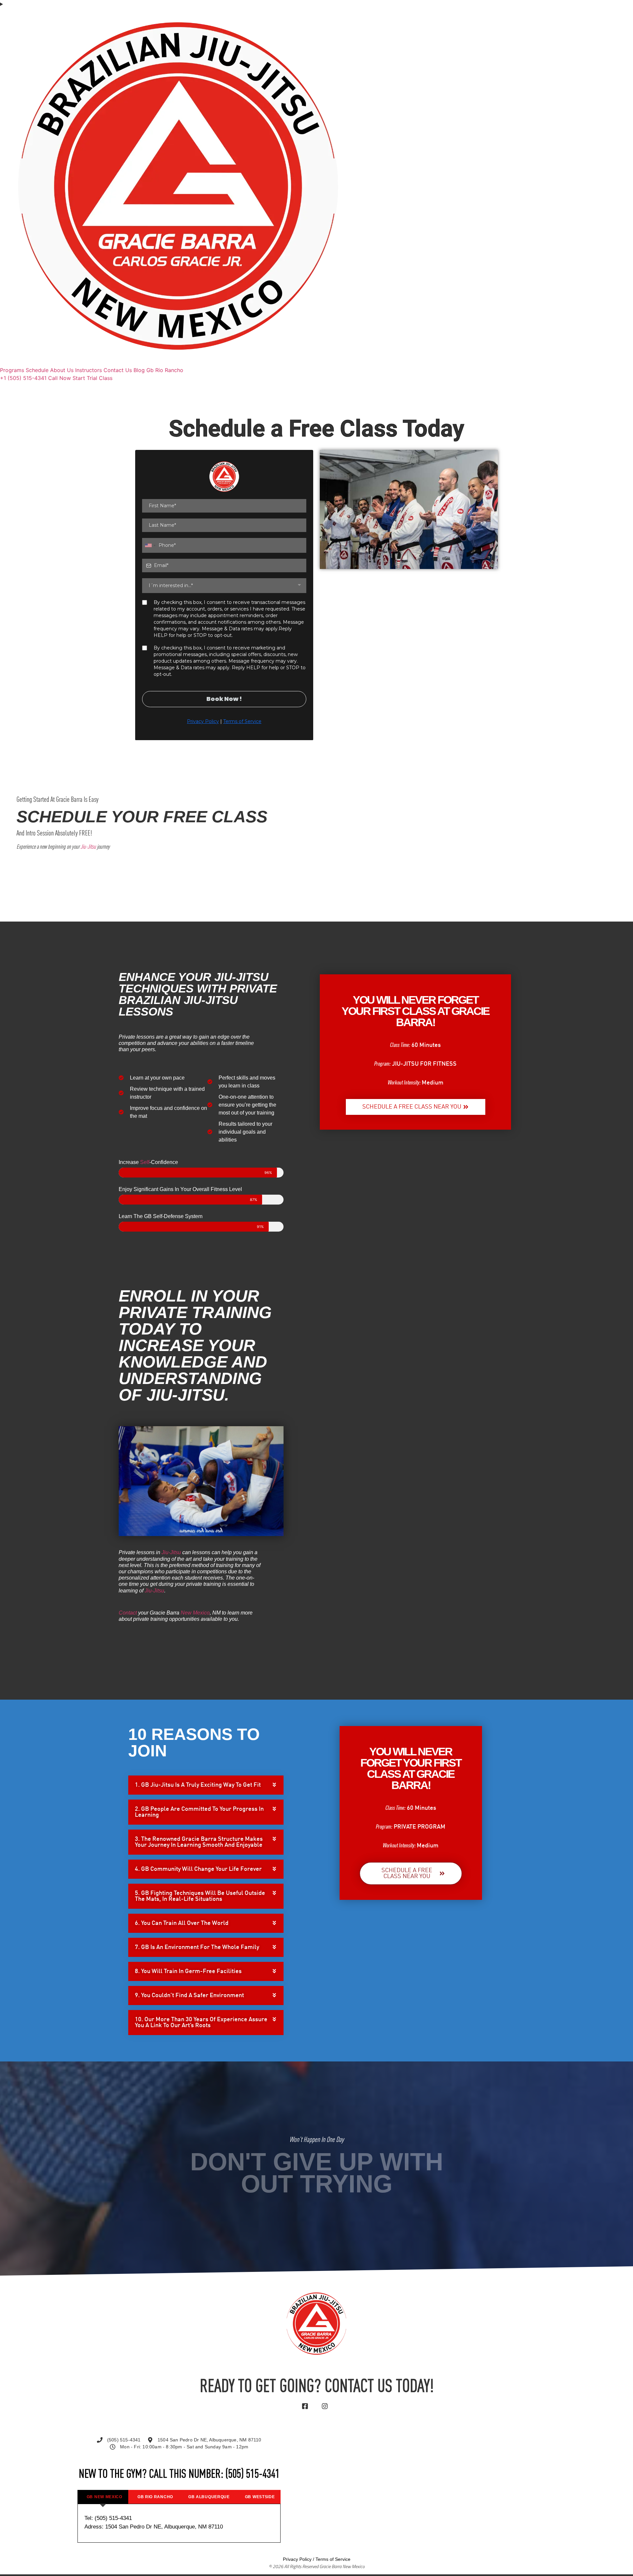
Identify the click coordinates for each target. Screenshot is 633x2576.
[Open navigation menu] (316, 4)
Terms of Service (333, 2559)
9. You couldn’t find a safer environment (189, 1995)
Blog (139, 370)
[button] (206, 1785)
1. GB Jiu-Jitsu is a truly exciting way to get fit (198, 1785)
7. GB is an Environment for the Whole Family (197, 1947)
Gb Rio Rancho (165, 370)
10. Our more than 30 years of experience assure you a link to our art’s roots (201, 2023)
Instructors (89, 370)
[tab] (103, 2497)
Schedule (37, 370)
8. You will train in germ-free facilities (188, 1971)
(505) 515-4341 (253, 2475)
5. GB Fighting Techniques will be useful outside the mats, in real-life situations (200, 1896)
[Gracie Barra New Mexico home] (178, 362)
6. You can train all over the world (182, 1923)
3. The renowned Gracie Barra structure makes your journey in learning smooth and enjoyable (199, 1842)
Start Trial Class (92, 378)
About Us (62, 370)
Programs (12, 370)
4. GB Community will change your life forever (198, 1869)
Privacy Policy (297, 2559)
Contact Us (118, 370)
